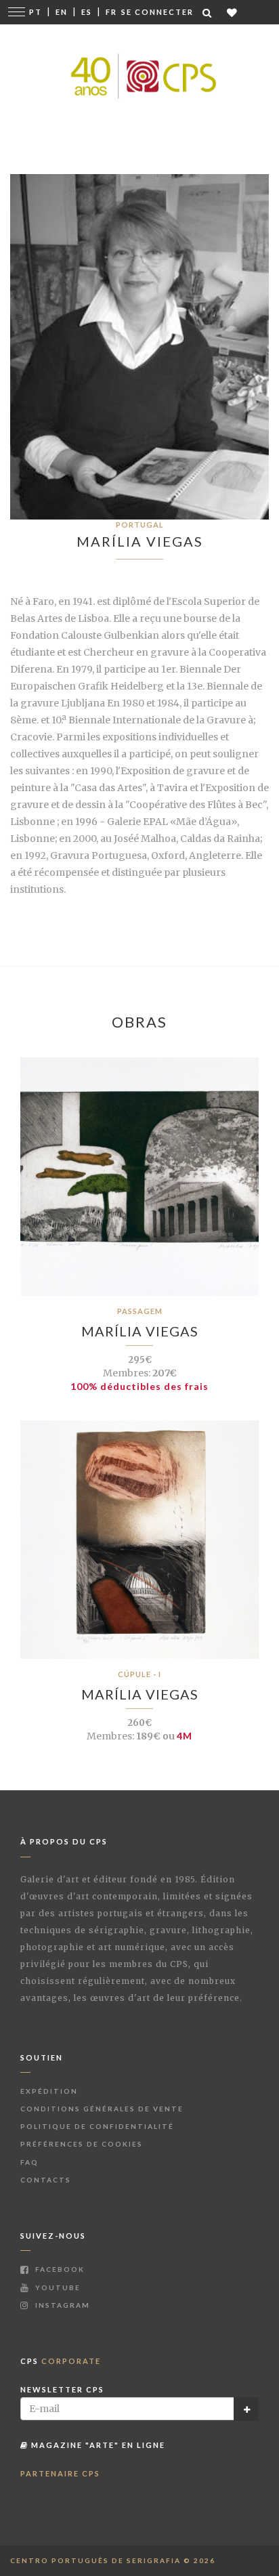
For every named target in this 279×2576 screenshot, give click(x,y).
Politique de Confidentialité (97, 2126)
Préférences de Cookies (82, 2144)
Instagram (61, 2305)
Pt (36, 12)
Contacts (46, 2180)
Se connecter (157, 12)
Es (87, 12)
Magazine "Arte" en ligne (97, 2445)
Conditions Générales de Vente (102, 2109)
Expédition (49, 2091)
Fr (111, 12)
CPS (61, 2361)
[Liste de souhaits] (233, 13)
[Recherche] (208, 13)
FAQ (29, 2162)
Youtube (57, 2287)
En (62, 12)
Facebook (59, 2269)
